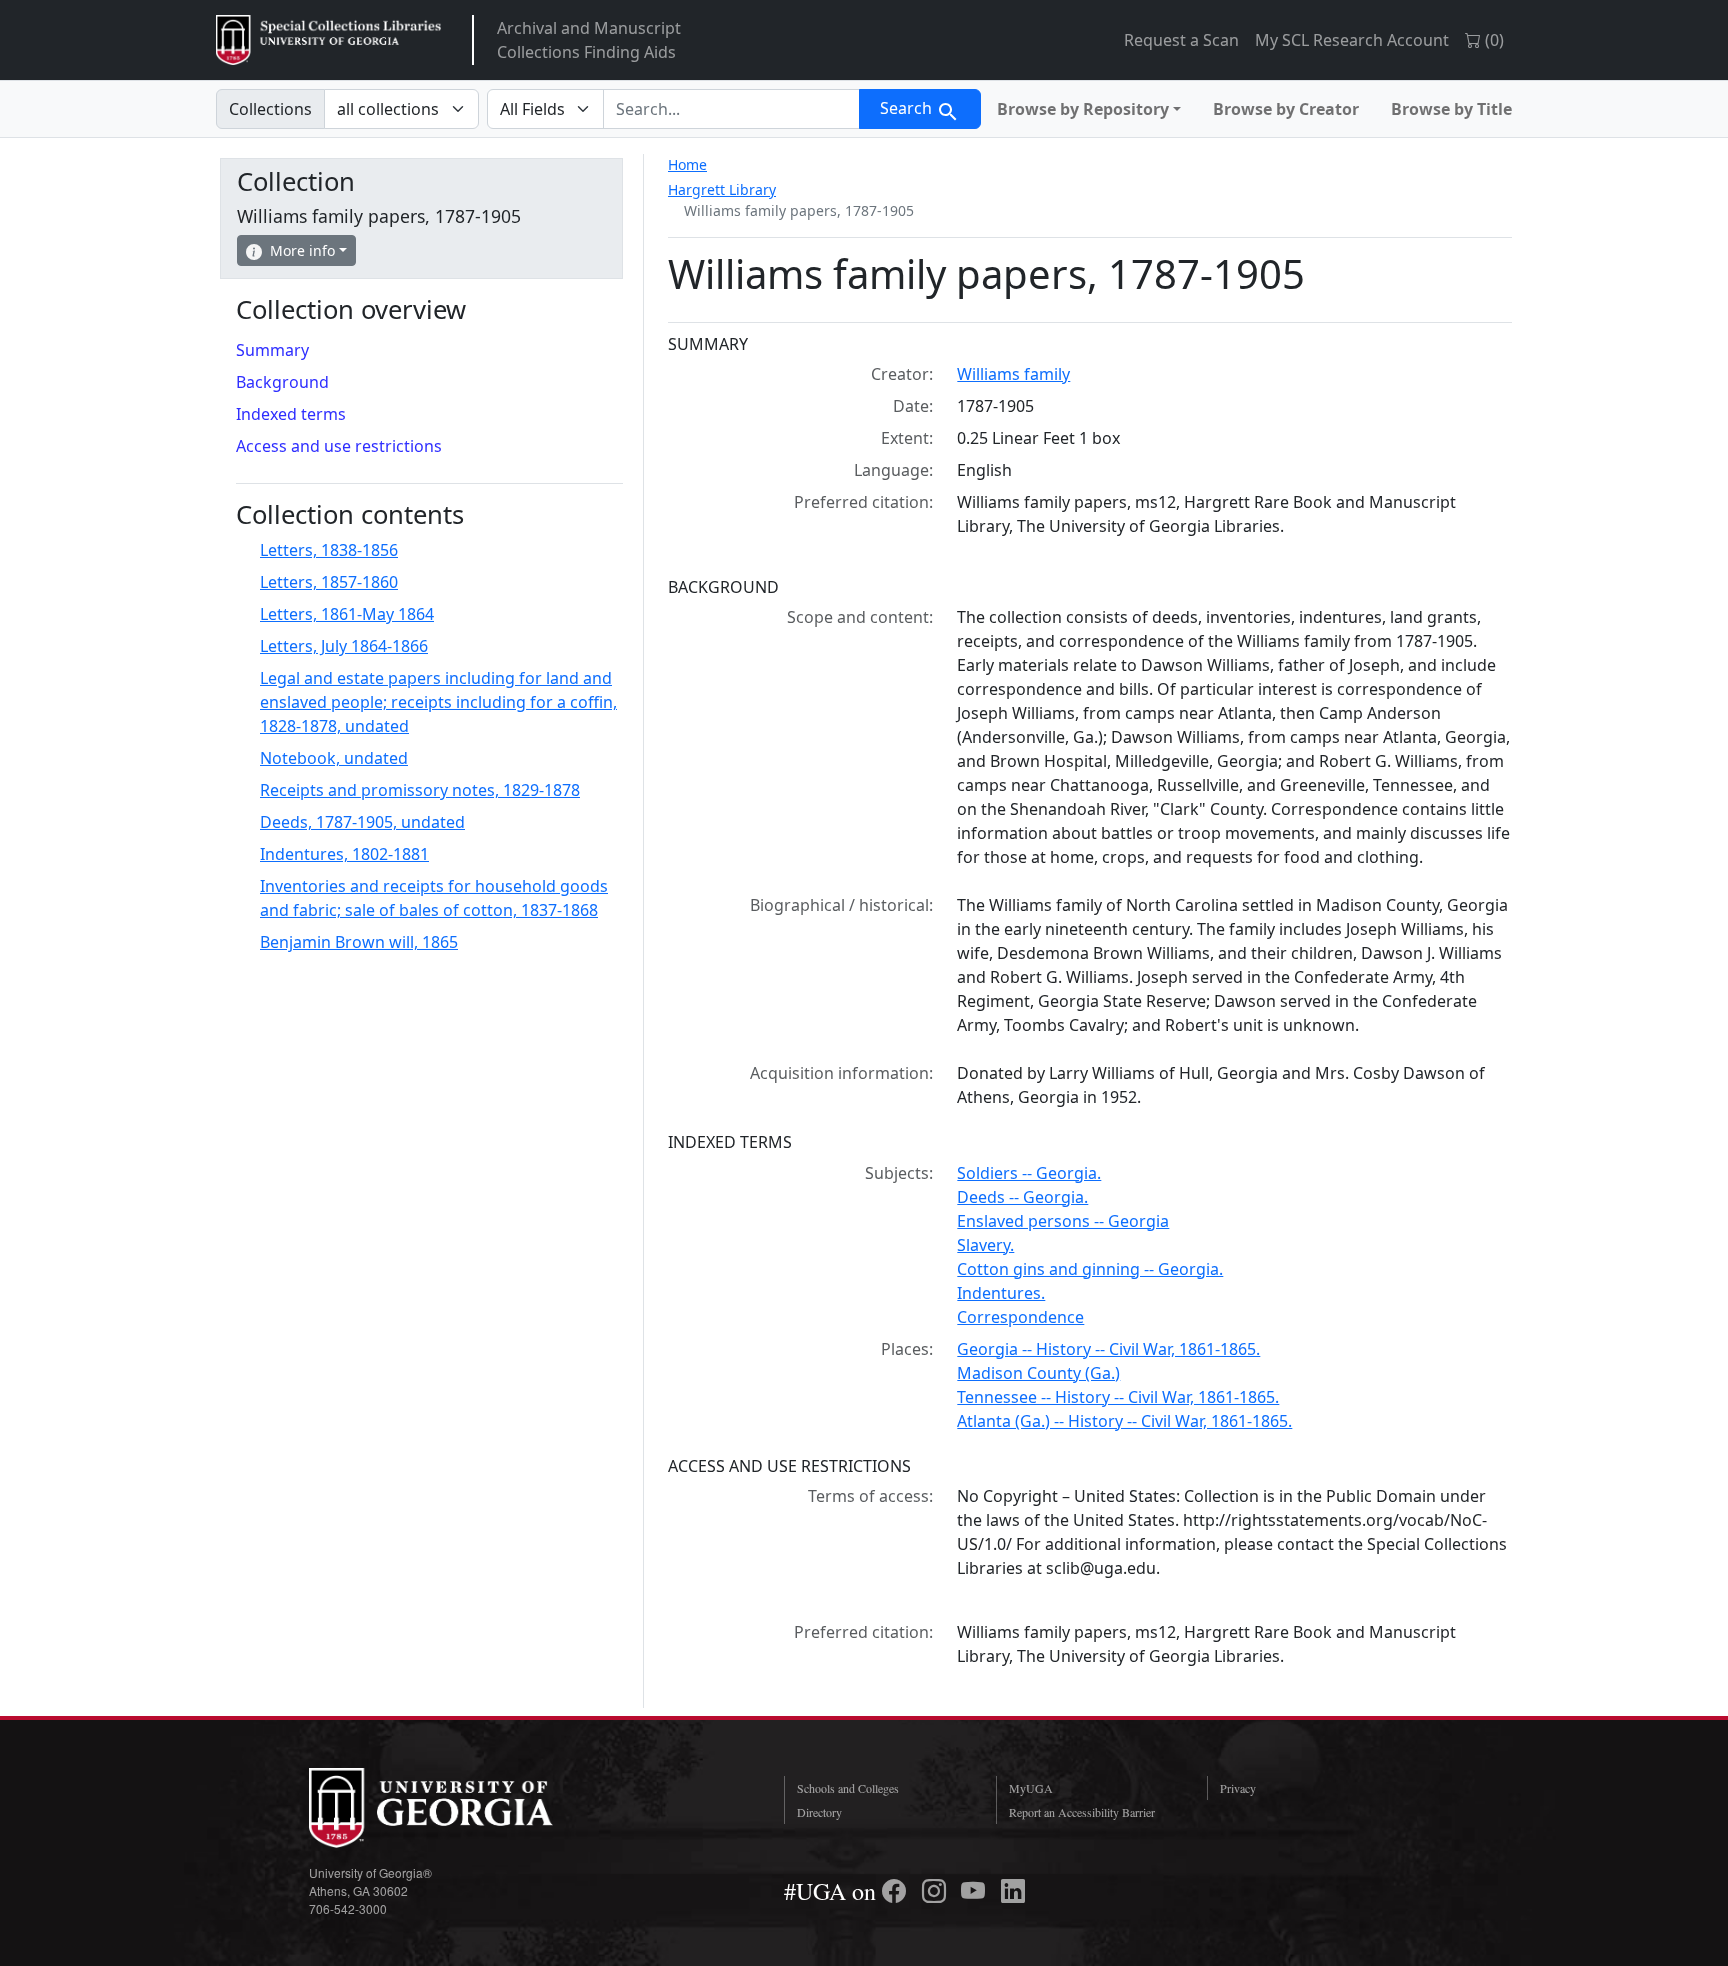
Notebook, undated (334, 758)
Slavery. (985, 1245)
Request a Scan (1181, 40)
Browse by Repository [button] (1083, 109)
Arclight (328, 40)
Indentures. (1001, 1293)
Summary (272, 350)
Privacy (1238, 1788)
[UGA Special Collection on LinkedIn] (1013, 1891)
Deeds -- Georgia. (1022, 1197)
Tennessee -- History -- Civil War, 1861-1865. (1118, 1397)
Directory (819, 1812)
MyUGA (1031, 1788)
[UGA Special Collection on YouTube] (976, 1891)
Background (282, 382)
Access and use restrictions (339, 446)
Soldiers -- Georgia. (1029, 1173)
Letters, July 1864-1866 (344, 646)
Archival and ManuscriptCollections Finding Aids (589, 40)
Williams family (1013, 374)
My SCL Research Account (1352, 40)
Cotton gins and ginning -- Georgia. (1090, 1269)
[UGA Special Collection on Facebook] (897, 1891)
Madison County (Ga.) (1038, 1373)
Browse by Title (1451, 109)
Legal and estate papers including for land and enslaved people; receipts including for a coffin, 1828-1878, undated (438, 702)
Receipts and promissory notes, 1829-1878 (420, 790)
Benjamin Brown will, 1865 (359, 942)
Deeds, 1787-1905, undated (362, 822)
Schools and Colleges (848, 1788)
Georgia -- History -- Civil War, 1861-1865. (1108, 1349)
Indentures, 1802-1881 (344, 854)
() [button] (1492, 40)
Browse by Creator (1286, 109)
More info (302, 250)
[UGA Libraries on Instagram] (937, 1891)
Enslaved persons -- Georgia (1063, 1221)
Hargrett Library (722, 189)
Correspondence (1020, 1317)
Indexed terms (291, 414)
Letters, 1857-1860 (329, 582)
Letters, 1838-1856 (329, 550)
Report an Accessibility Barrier (1082, 1812)
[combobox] (731, 109)
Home (687, 164)
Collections (270, 109)
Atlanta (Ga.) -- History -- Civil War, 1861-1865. (1124, 1421)
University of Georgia (459, 1808)
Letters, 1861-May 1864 (347, 614)
